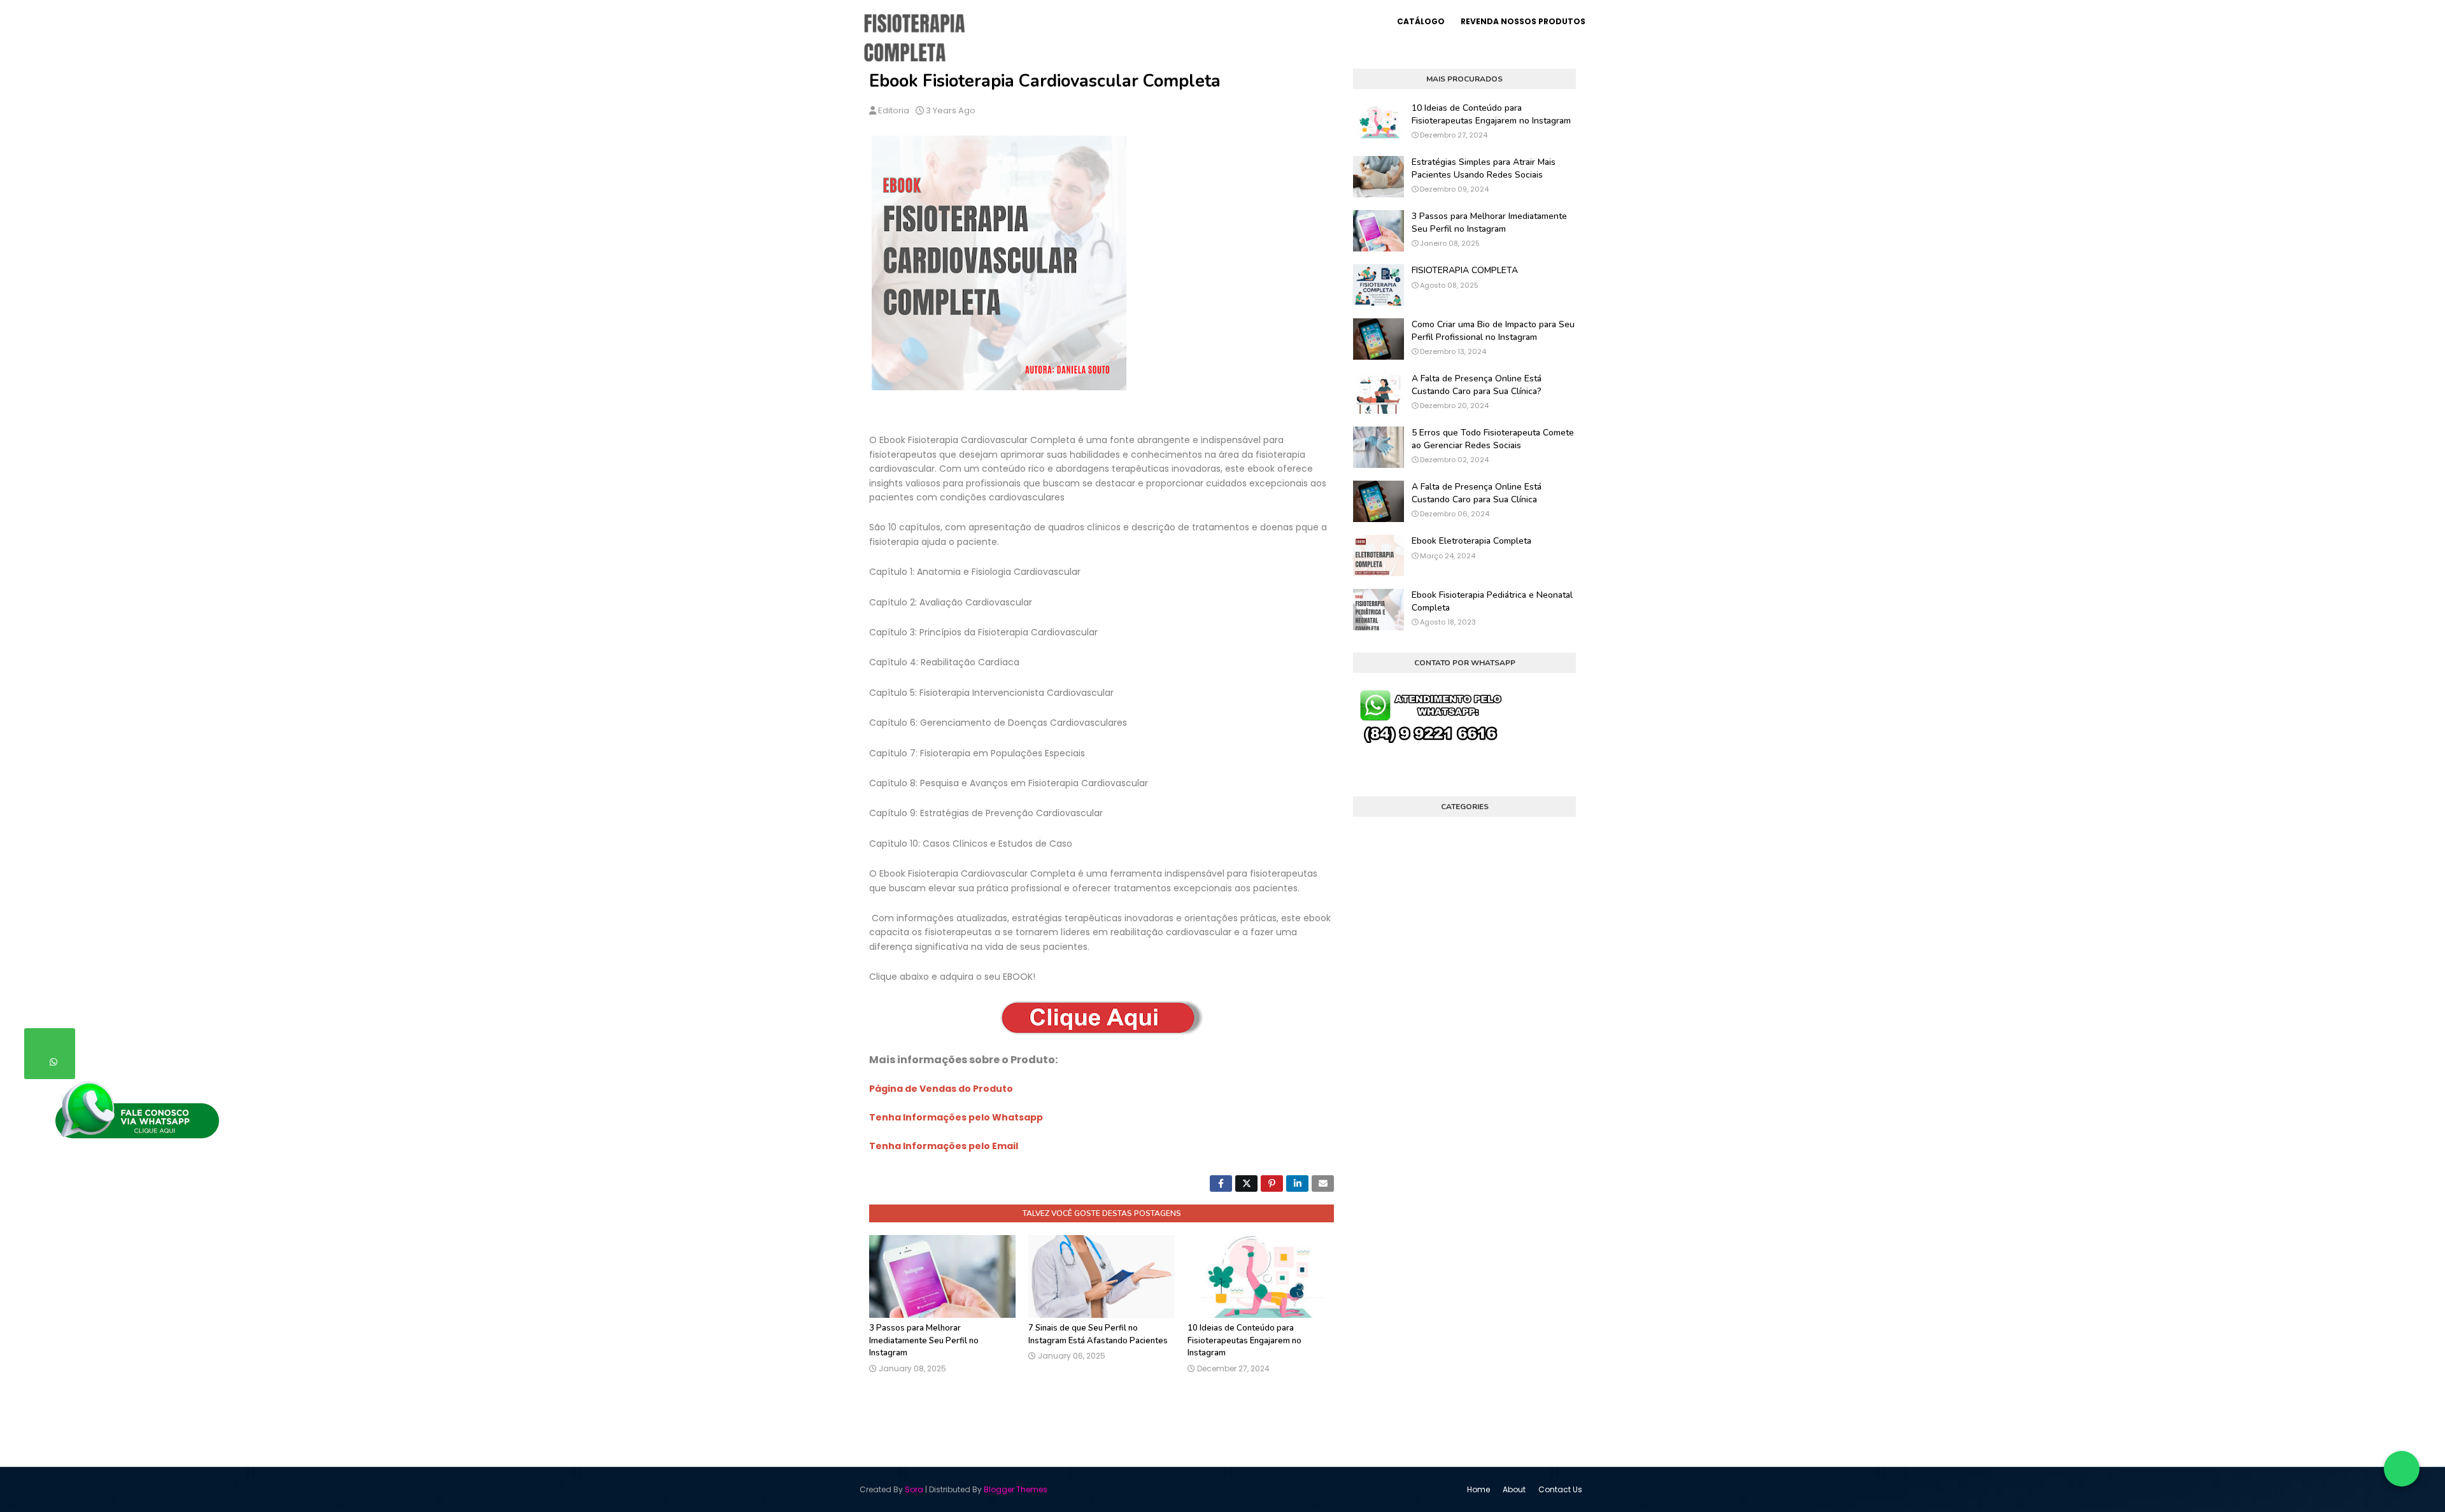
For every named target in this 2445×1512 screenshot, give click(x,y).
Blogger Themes (1016, 1489)
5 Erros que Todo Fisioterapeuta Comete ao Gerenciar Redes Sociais (1493, 439)
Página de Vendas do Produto (941, 1089)
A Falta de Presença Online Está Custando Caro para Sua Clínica (1477, 493)
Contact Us (1560, 1489)
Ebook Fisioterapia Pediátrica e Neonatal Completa (1492, 601)
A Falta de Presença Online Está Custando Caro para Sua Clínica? (1477, 385)
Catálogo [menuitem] (1421, 21)
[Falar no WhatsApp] (2402, 1469)
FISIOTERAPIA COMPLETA (1465, 270)
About (1514, 1489)
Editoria (894, 110)
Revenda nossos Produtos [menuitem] (1523, 21)
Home (1478, 1489)
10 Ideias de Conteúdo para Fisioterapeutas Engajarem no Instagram (1244, 1340)
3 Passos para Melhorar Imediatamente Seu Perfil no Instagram (924, 1340)
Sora (914, 1489)
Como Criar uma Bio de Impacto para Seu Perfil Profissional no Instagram (1493, 331)
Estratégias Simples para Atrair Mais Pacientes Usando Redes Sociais (1484, 168)
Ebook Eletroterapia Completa (1471, 541)
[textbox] (1102, 781)
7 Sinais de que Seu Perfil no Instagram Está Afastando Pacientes (1098, 1334)
